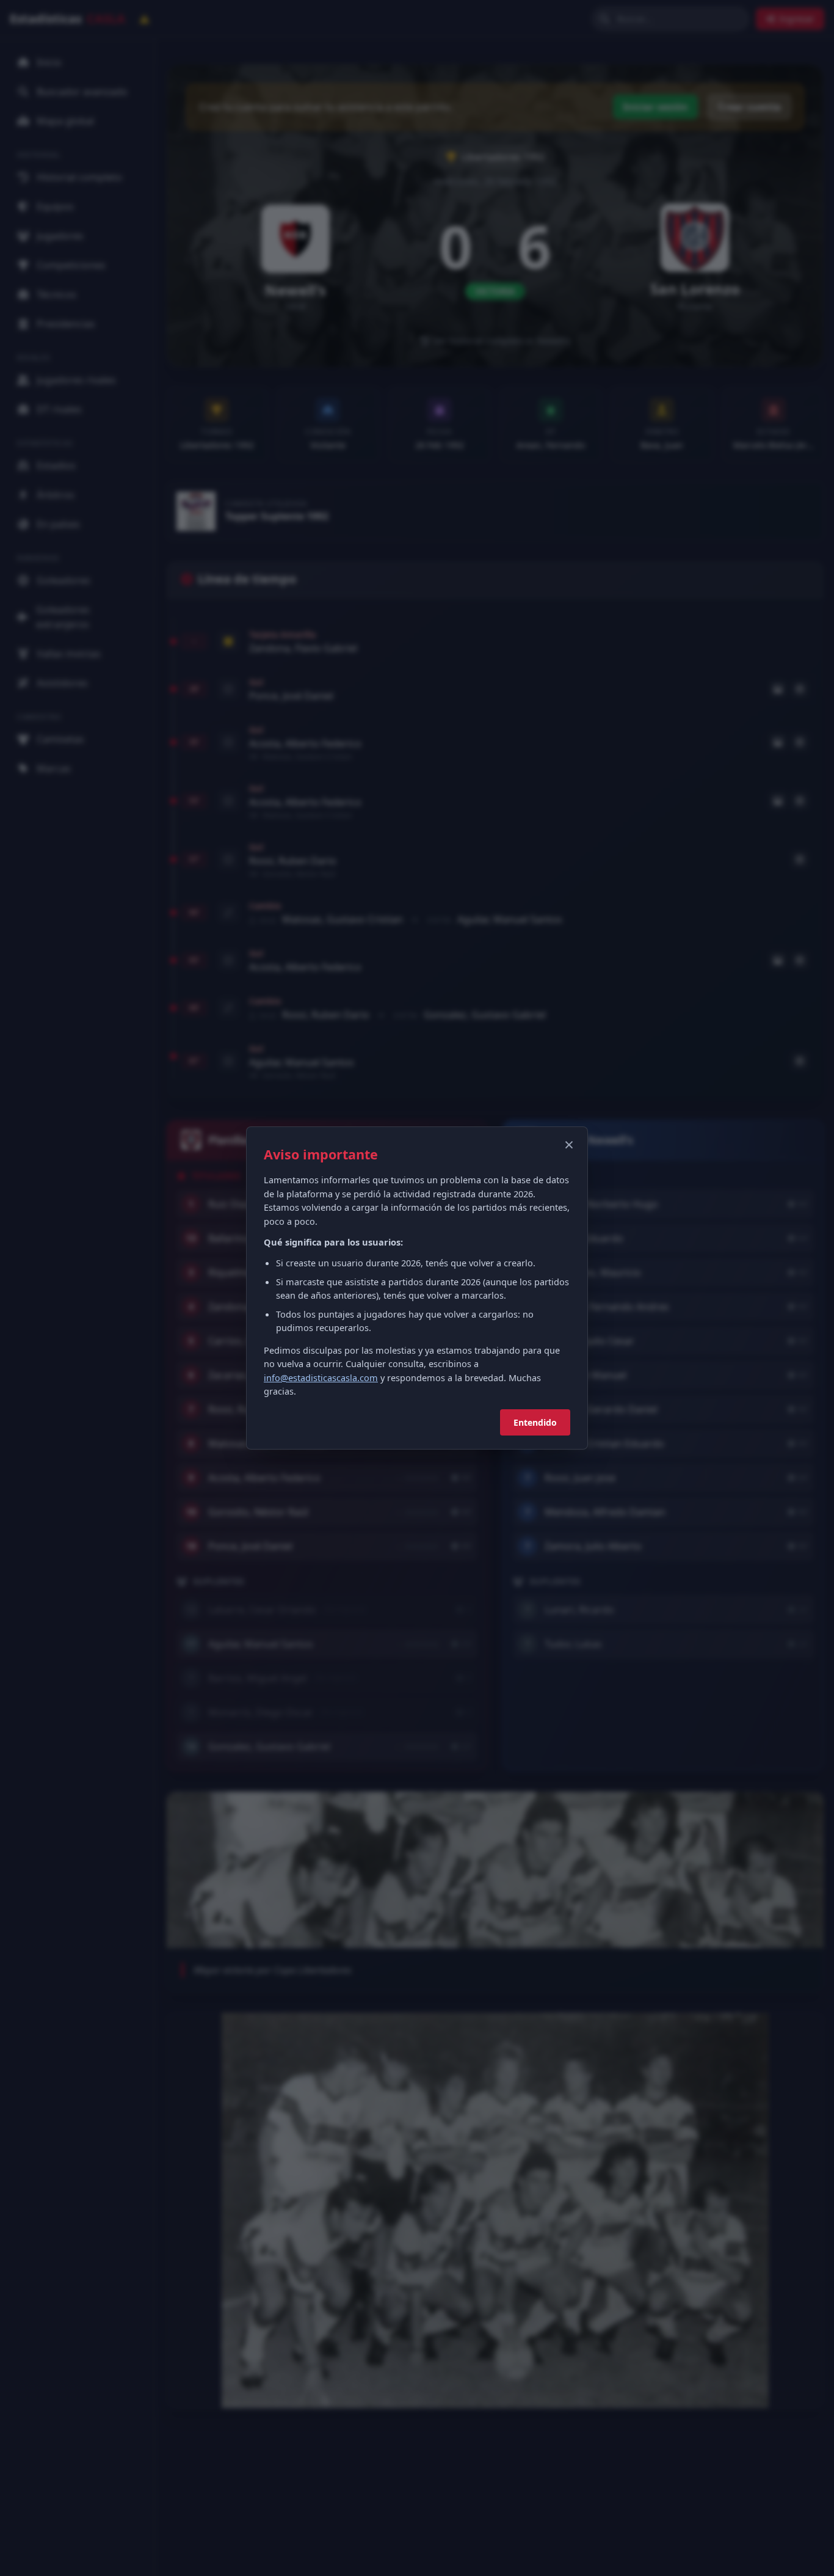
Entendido (535, 1422)
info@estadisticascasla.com (321, 1377)
